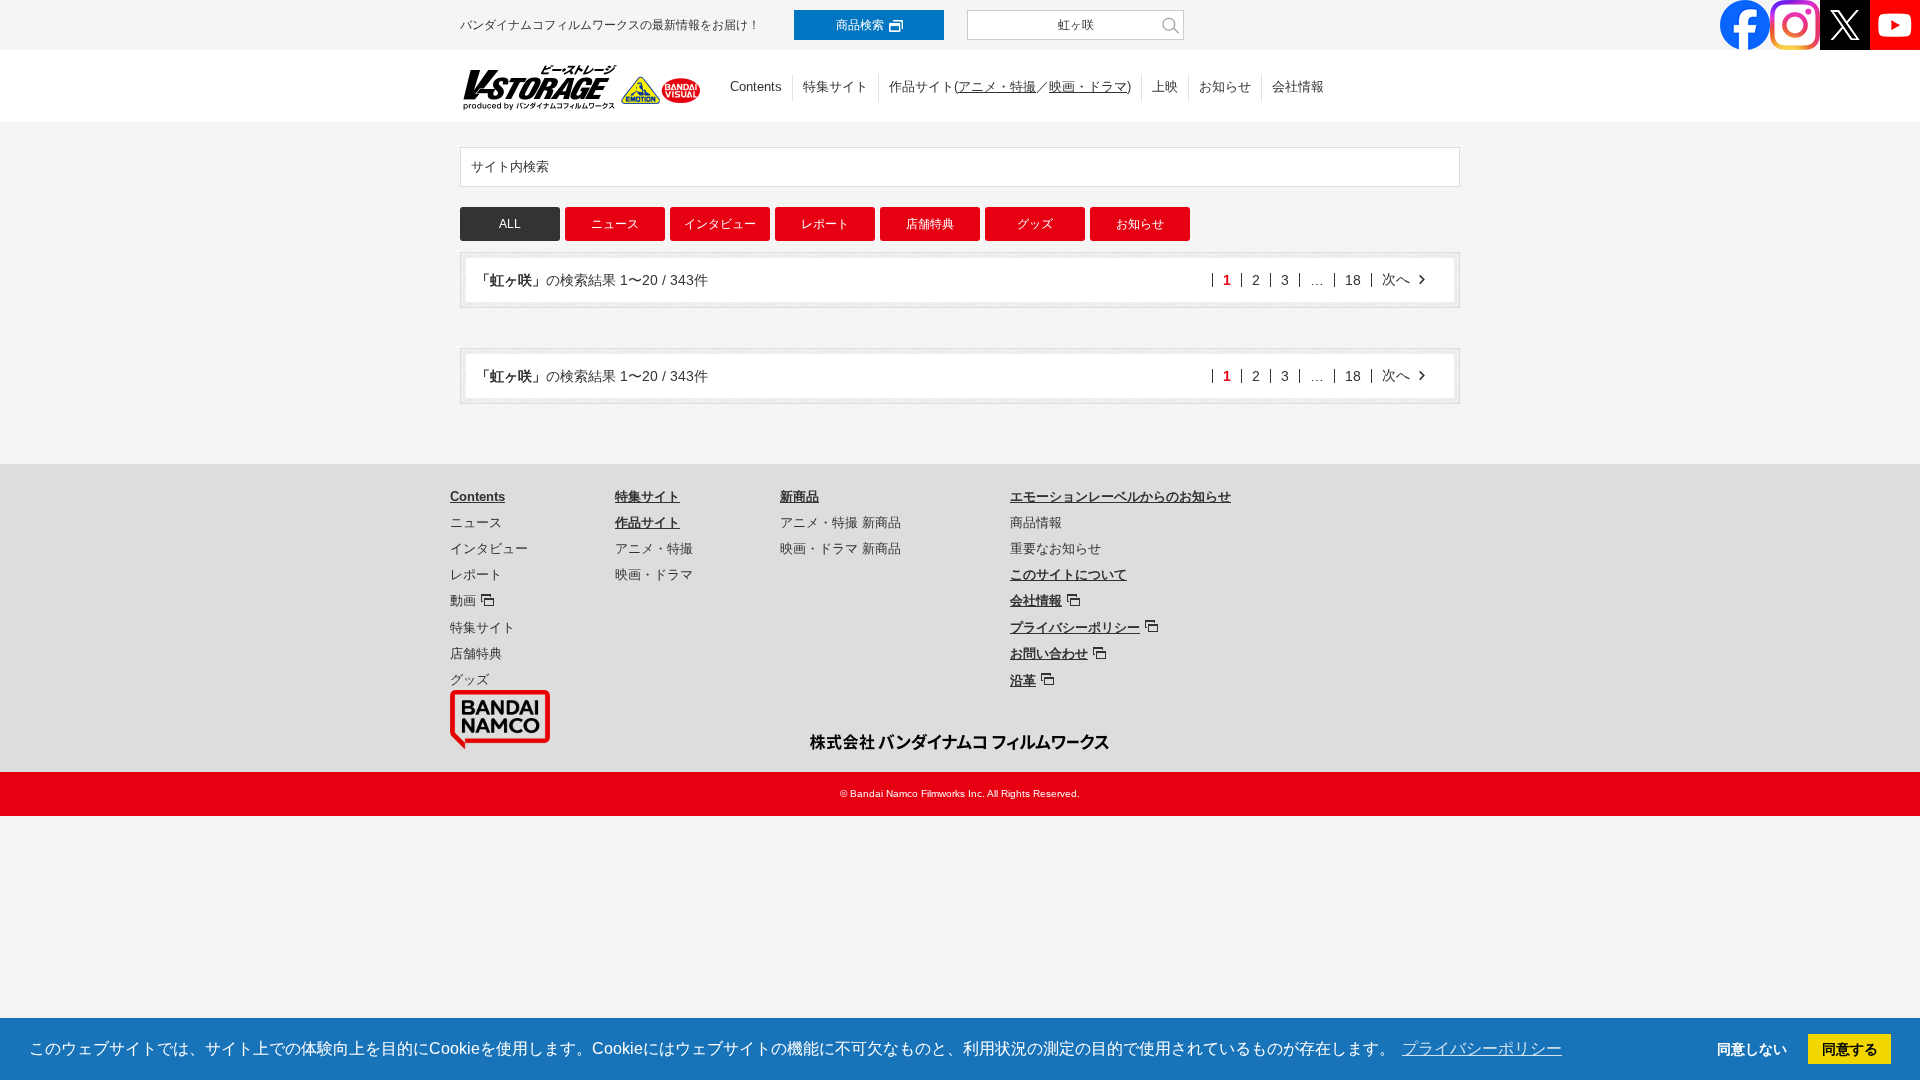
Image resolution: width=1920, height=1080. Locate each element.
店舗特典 (930, 224)
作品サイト (647, 522)
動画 (463, 600)
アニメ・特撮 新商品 (840, 522)
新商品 (799, 496)
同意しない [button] (1752, 1049)
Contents (756, 86)
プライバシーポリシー (1075, 627)
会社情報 (1298, 86)
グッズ (1035, 224)
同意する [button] (1850, 1049)
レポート (825, 224)
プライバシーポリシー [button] (1482, 1048)
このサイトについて (1068, 574)
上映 (1165, 86)
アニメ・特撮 (997, 86)
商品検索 (860, 25)
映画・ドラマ (1088, 86)
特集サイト (835, 86)
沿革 (1023, 680)
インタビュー (720, 224)
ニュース (615, 224)
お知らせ (1225, 86)
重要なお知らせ (1055, 548)
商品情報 (1036, 522)
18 (1353, 280)
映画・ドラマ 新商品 (840, 548)
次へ (1396, 279)
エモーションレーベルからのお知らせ (1120, 496)
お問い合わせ (1049, 653)
